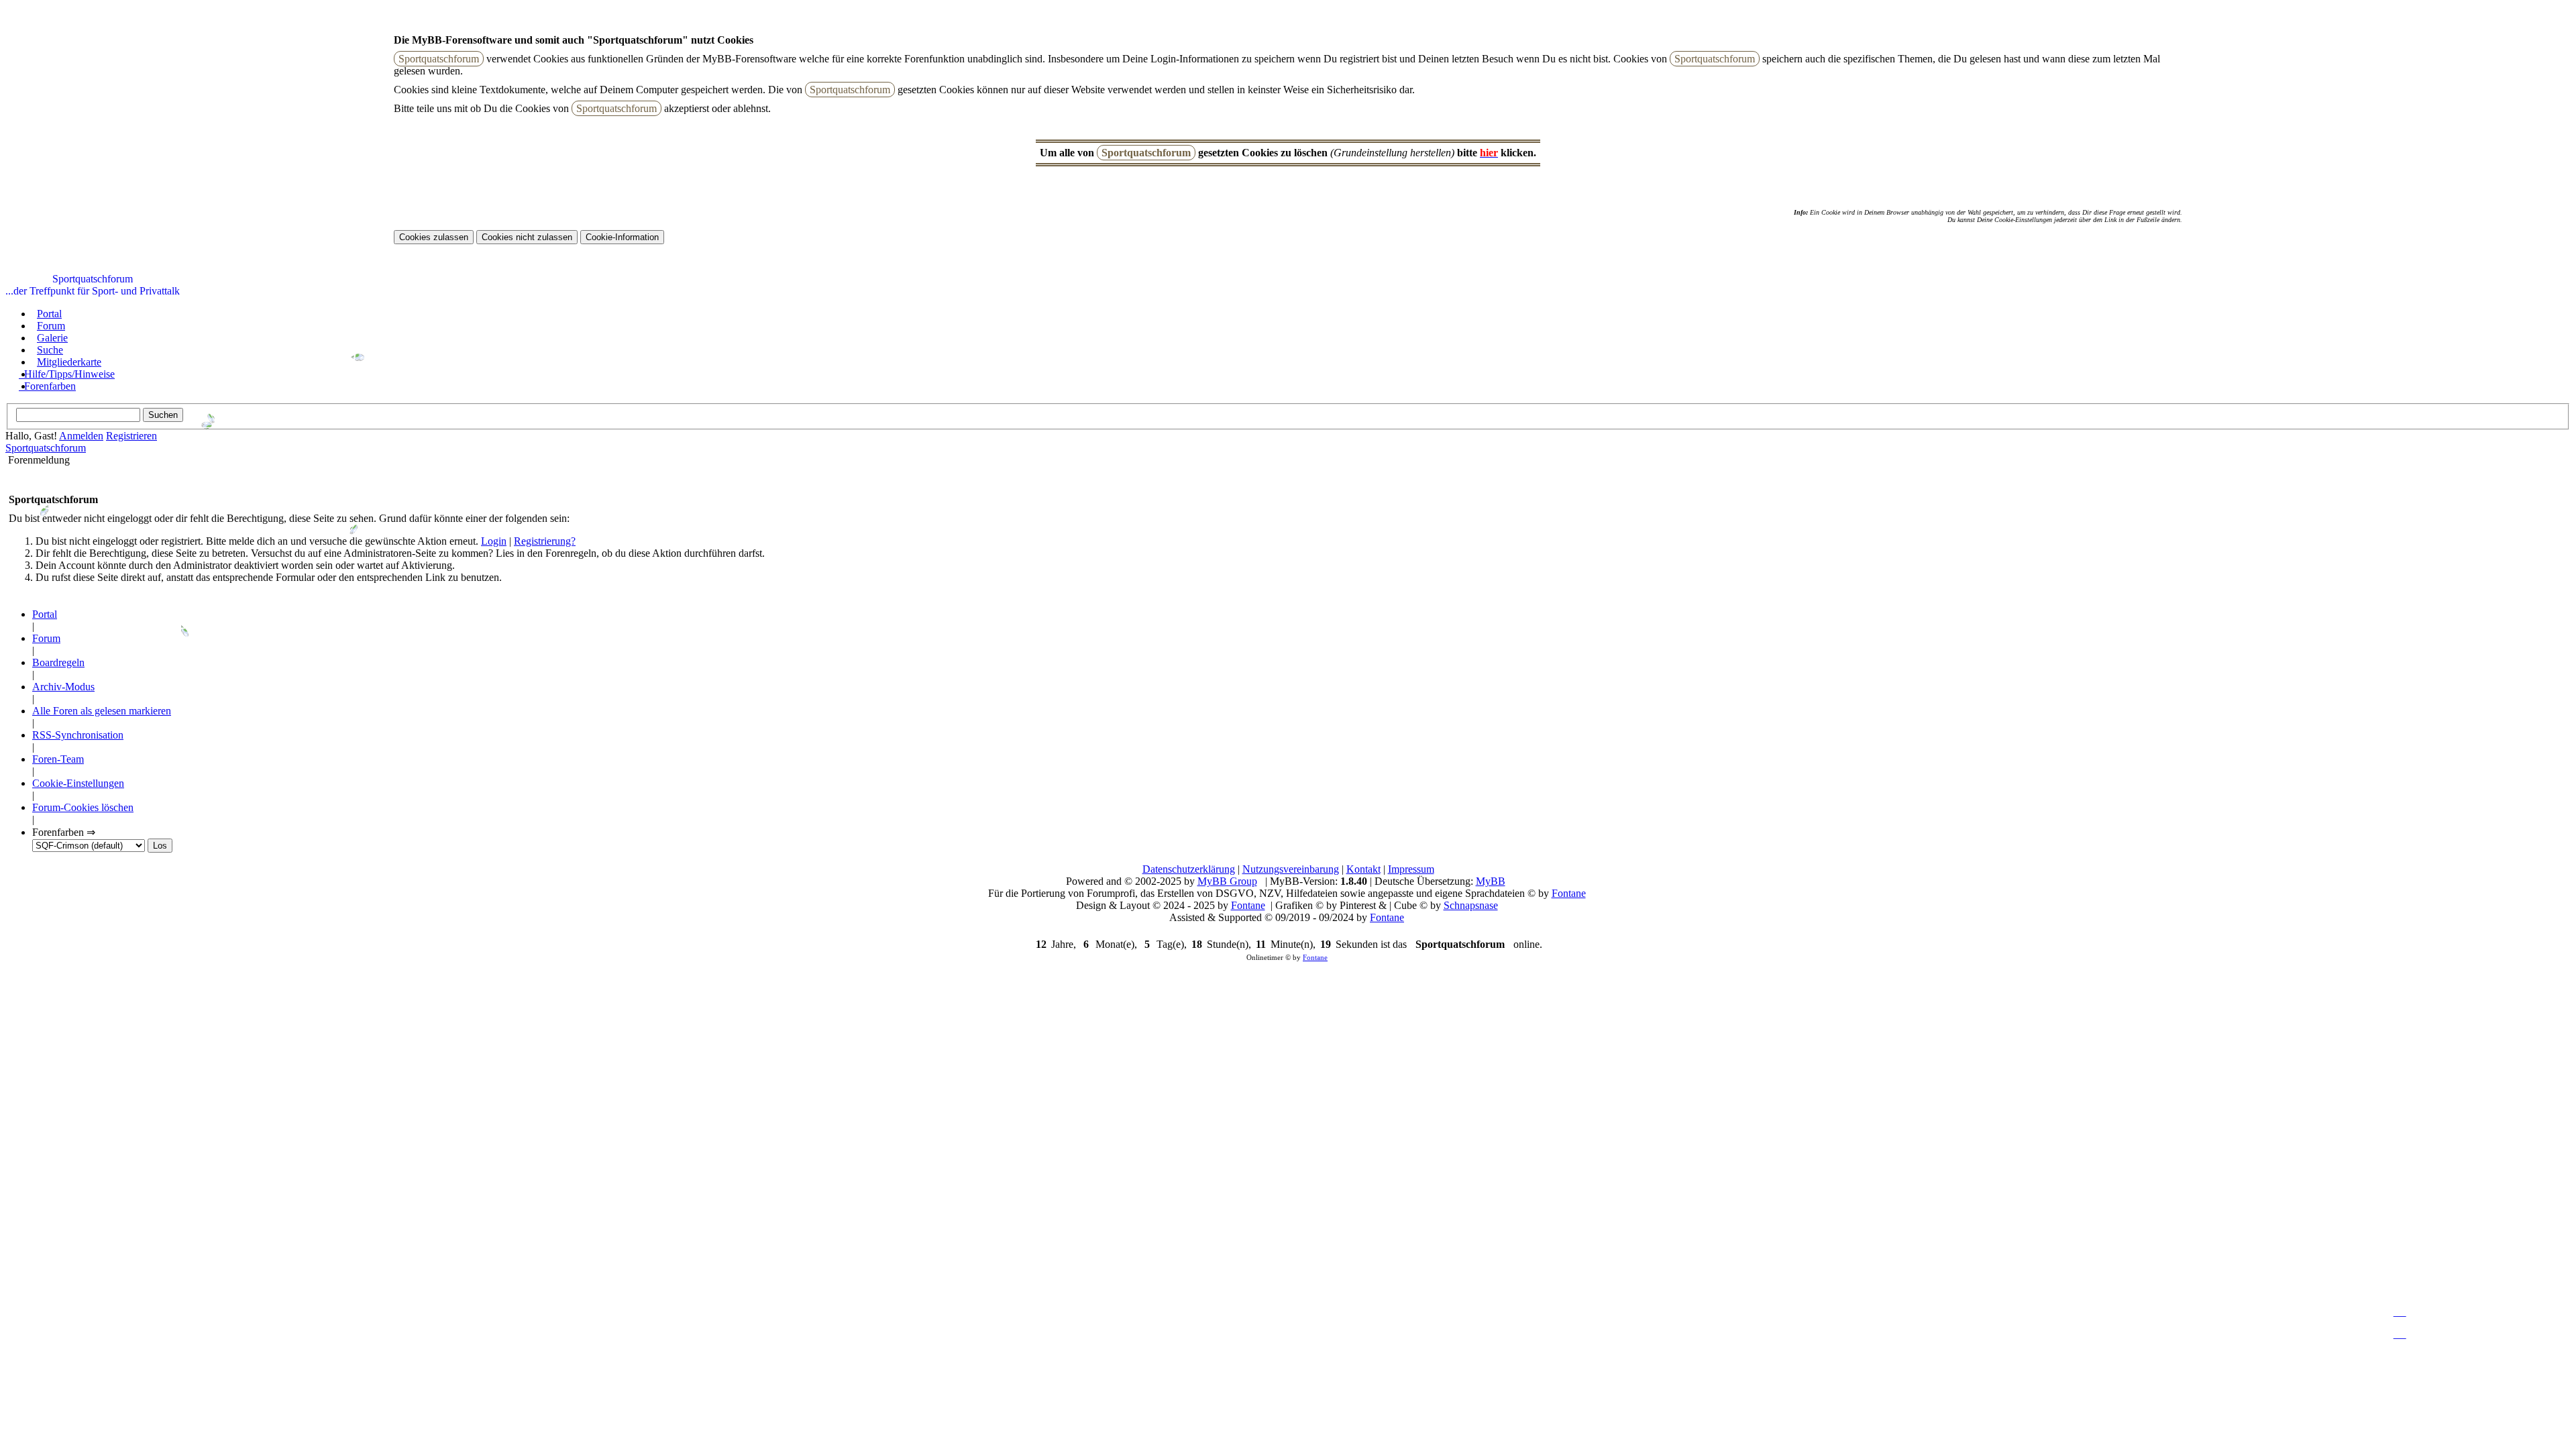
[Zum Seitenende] (2400, 1312)
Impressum (1411, 869)
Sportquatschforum (46, 448)
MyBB (1491, 881)
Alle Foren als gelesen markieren (102, 711)
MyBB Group (1227, 881)
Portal (49, 314)
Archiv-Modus (63, 687)
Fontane (1569, 893)
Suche (50, 350)
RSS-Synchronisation (78, 735)
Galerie (52, 338)
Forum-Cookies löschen (83, 807)
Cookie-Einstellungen (78, 783)
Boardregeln (58, 662)
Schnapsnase (1471, 905)
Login (494, 541)
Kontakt (1363, 869)
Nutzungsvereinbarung (1291, 869)
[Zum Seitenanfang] (2400, 1334)
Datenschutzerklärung (1189, 869)
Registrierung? (545, 541)
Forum (51, 326)
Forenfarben (50, 386)
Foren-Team (58, 759)
